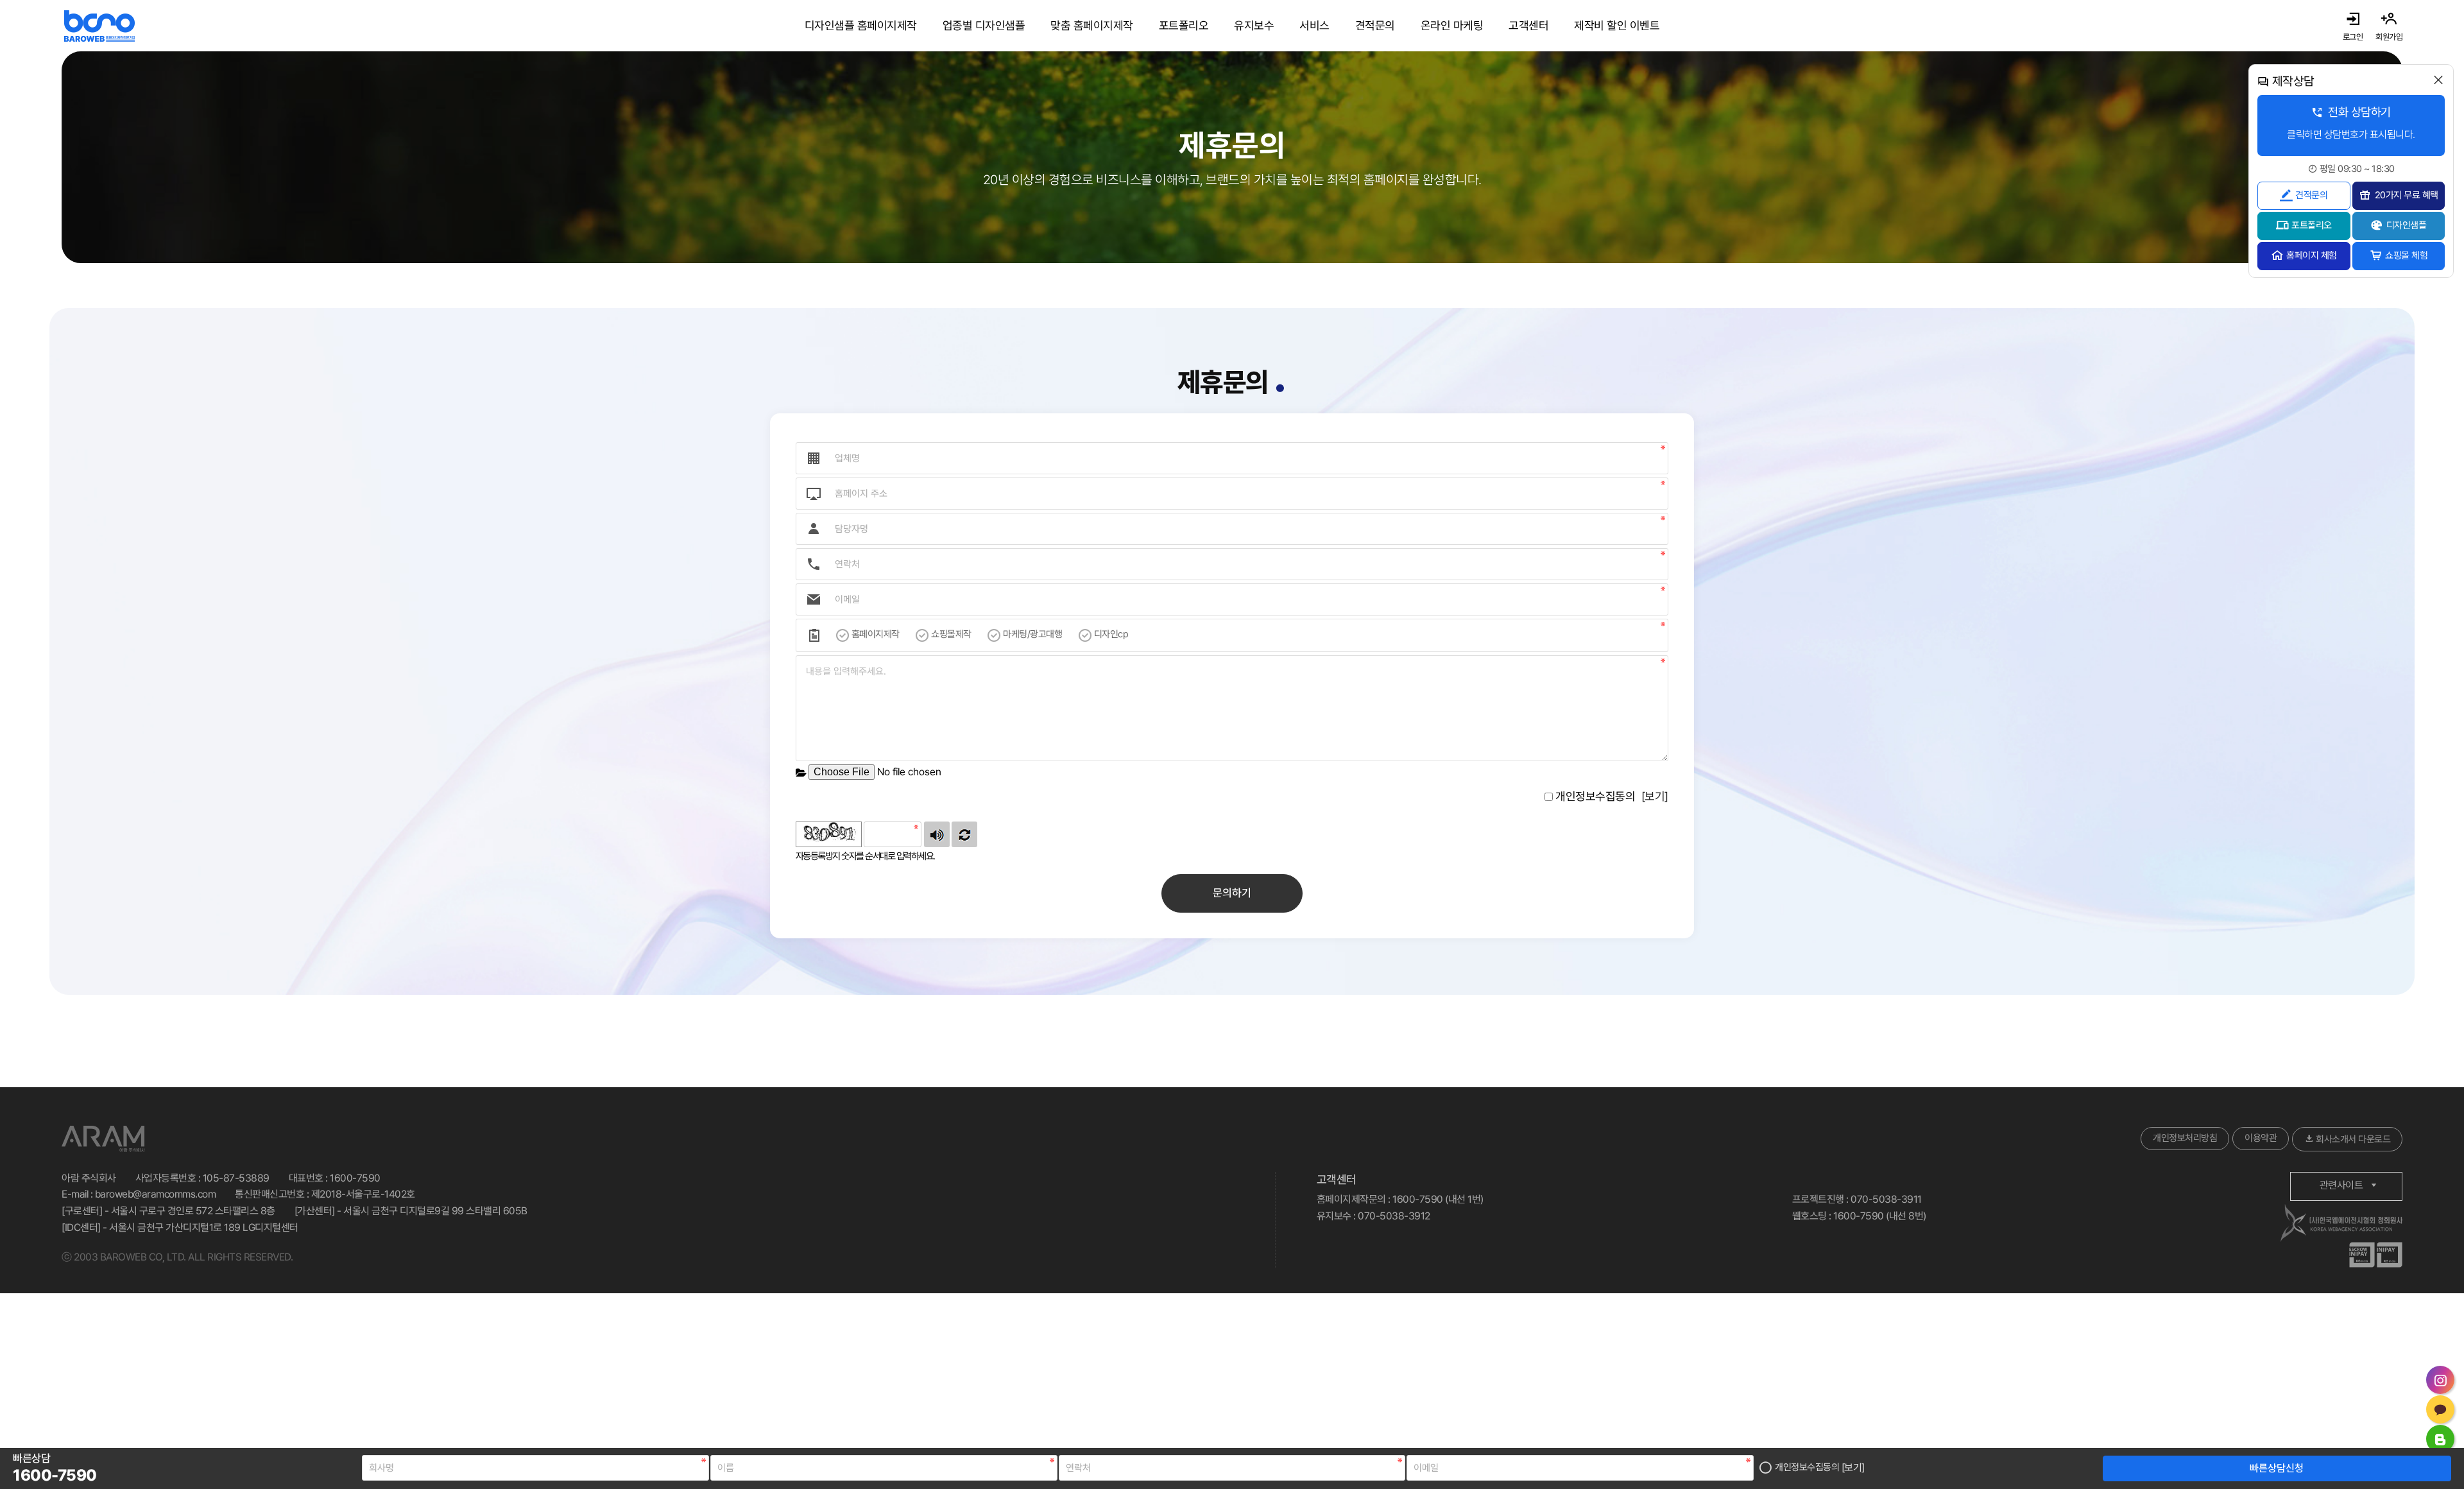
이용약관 (2261, 1138)
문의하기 (1232, 893)
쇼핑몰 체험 (2406, 255)
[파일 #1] (801, 772)
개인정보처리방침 (2185, 1138)
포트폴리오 (2312, 225)
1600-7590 (355, 1178)
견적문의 (2311, 195)
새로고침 (964, 834)
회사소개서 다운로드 (2352, 1139)
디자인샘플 (2407, 225)
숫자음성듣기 (937, 834)
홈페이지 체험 (2312, 255)
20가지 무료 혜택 (2407, 195)
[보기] (1853, 1467)
